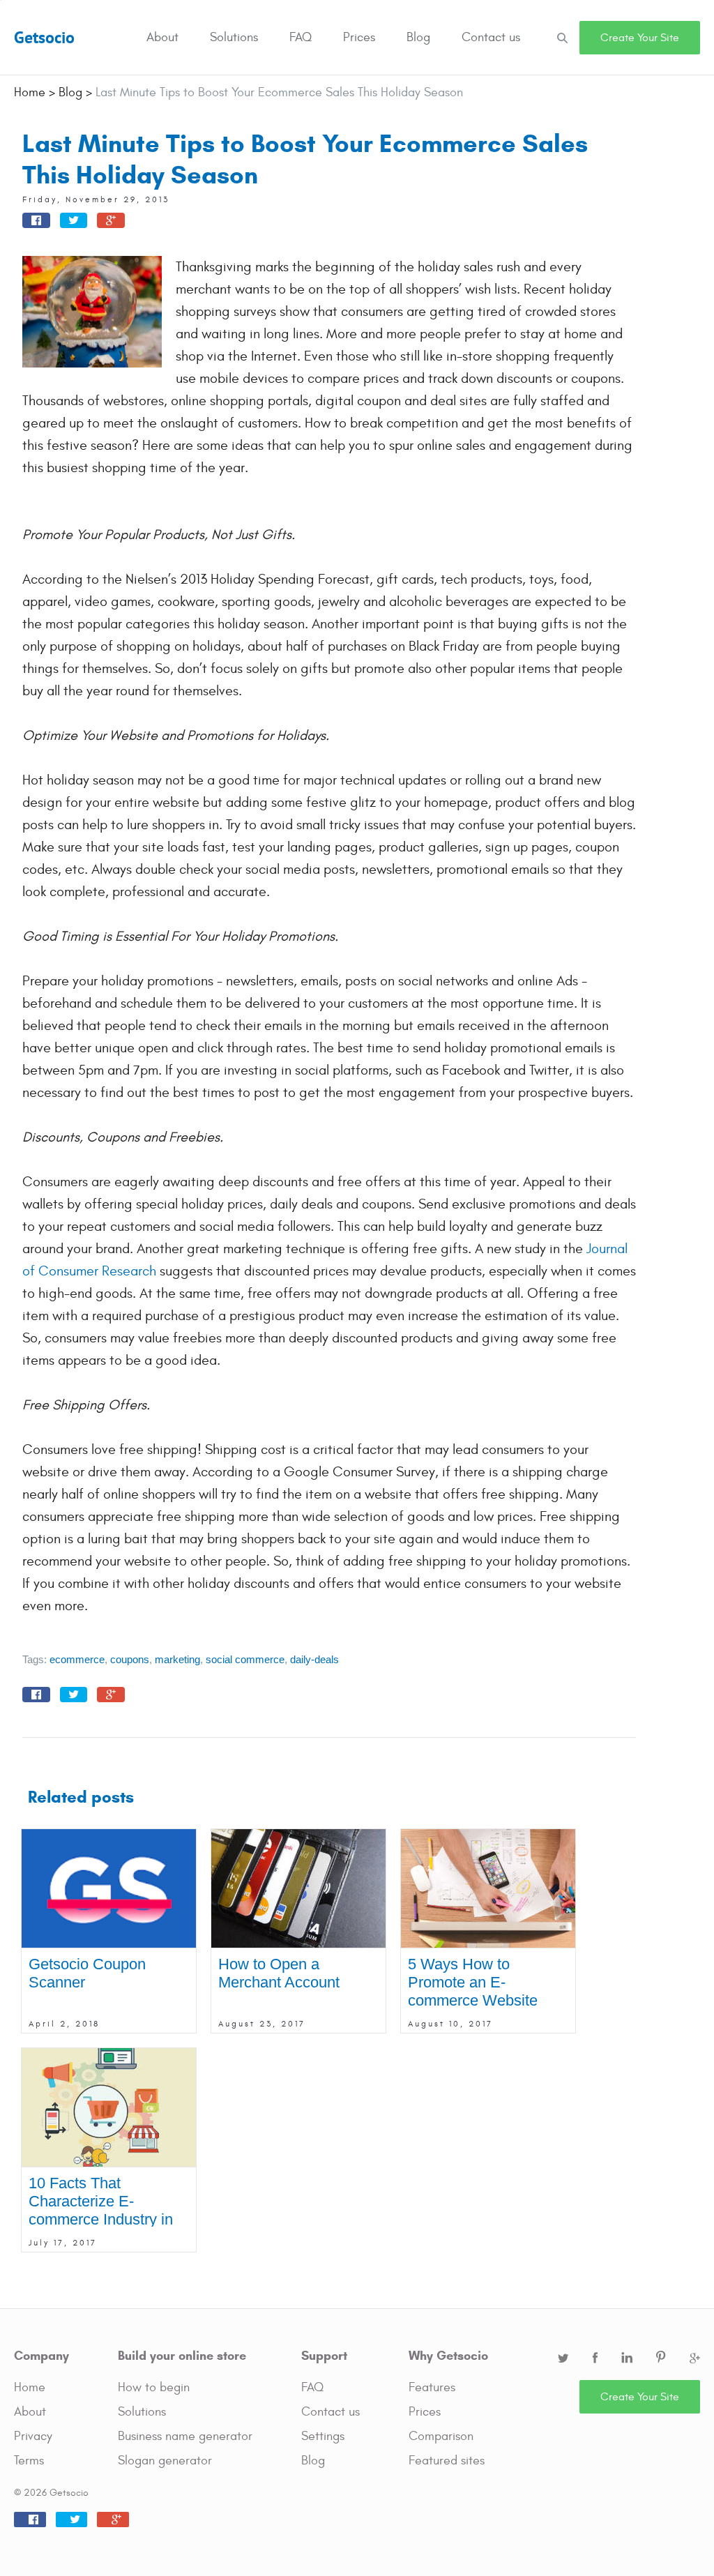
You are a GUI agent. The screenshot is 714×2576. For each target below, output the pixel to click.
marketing (177, 1659)
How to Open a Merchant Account (279, 1973)
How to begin (154, 2387)
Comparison (441, 2436)
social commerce (245, 1659)
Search (562, 37)
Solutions (234, 37)
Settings (323, 2436)
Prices (359, 37)
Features (432, 2387)
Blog (418, 37)
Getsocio (44, 37)
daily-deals (314, 1659)
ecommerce (77, 1659)
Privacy (33, 2436)
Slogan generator (165, 2461)
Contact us (491, 37)
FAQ (301, 37)
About (162, 37)
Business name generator (185, 2436)
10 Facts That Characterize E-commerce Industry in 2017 (101, 2210)
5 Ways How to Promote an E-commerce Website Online (473, 1991)
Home (30, 2387)
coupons (130, 1659)
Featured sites (447, 2461)
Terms (29, 2461)
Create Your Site (640, 38)
